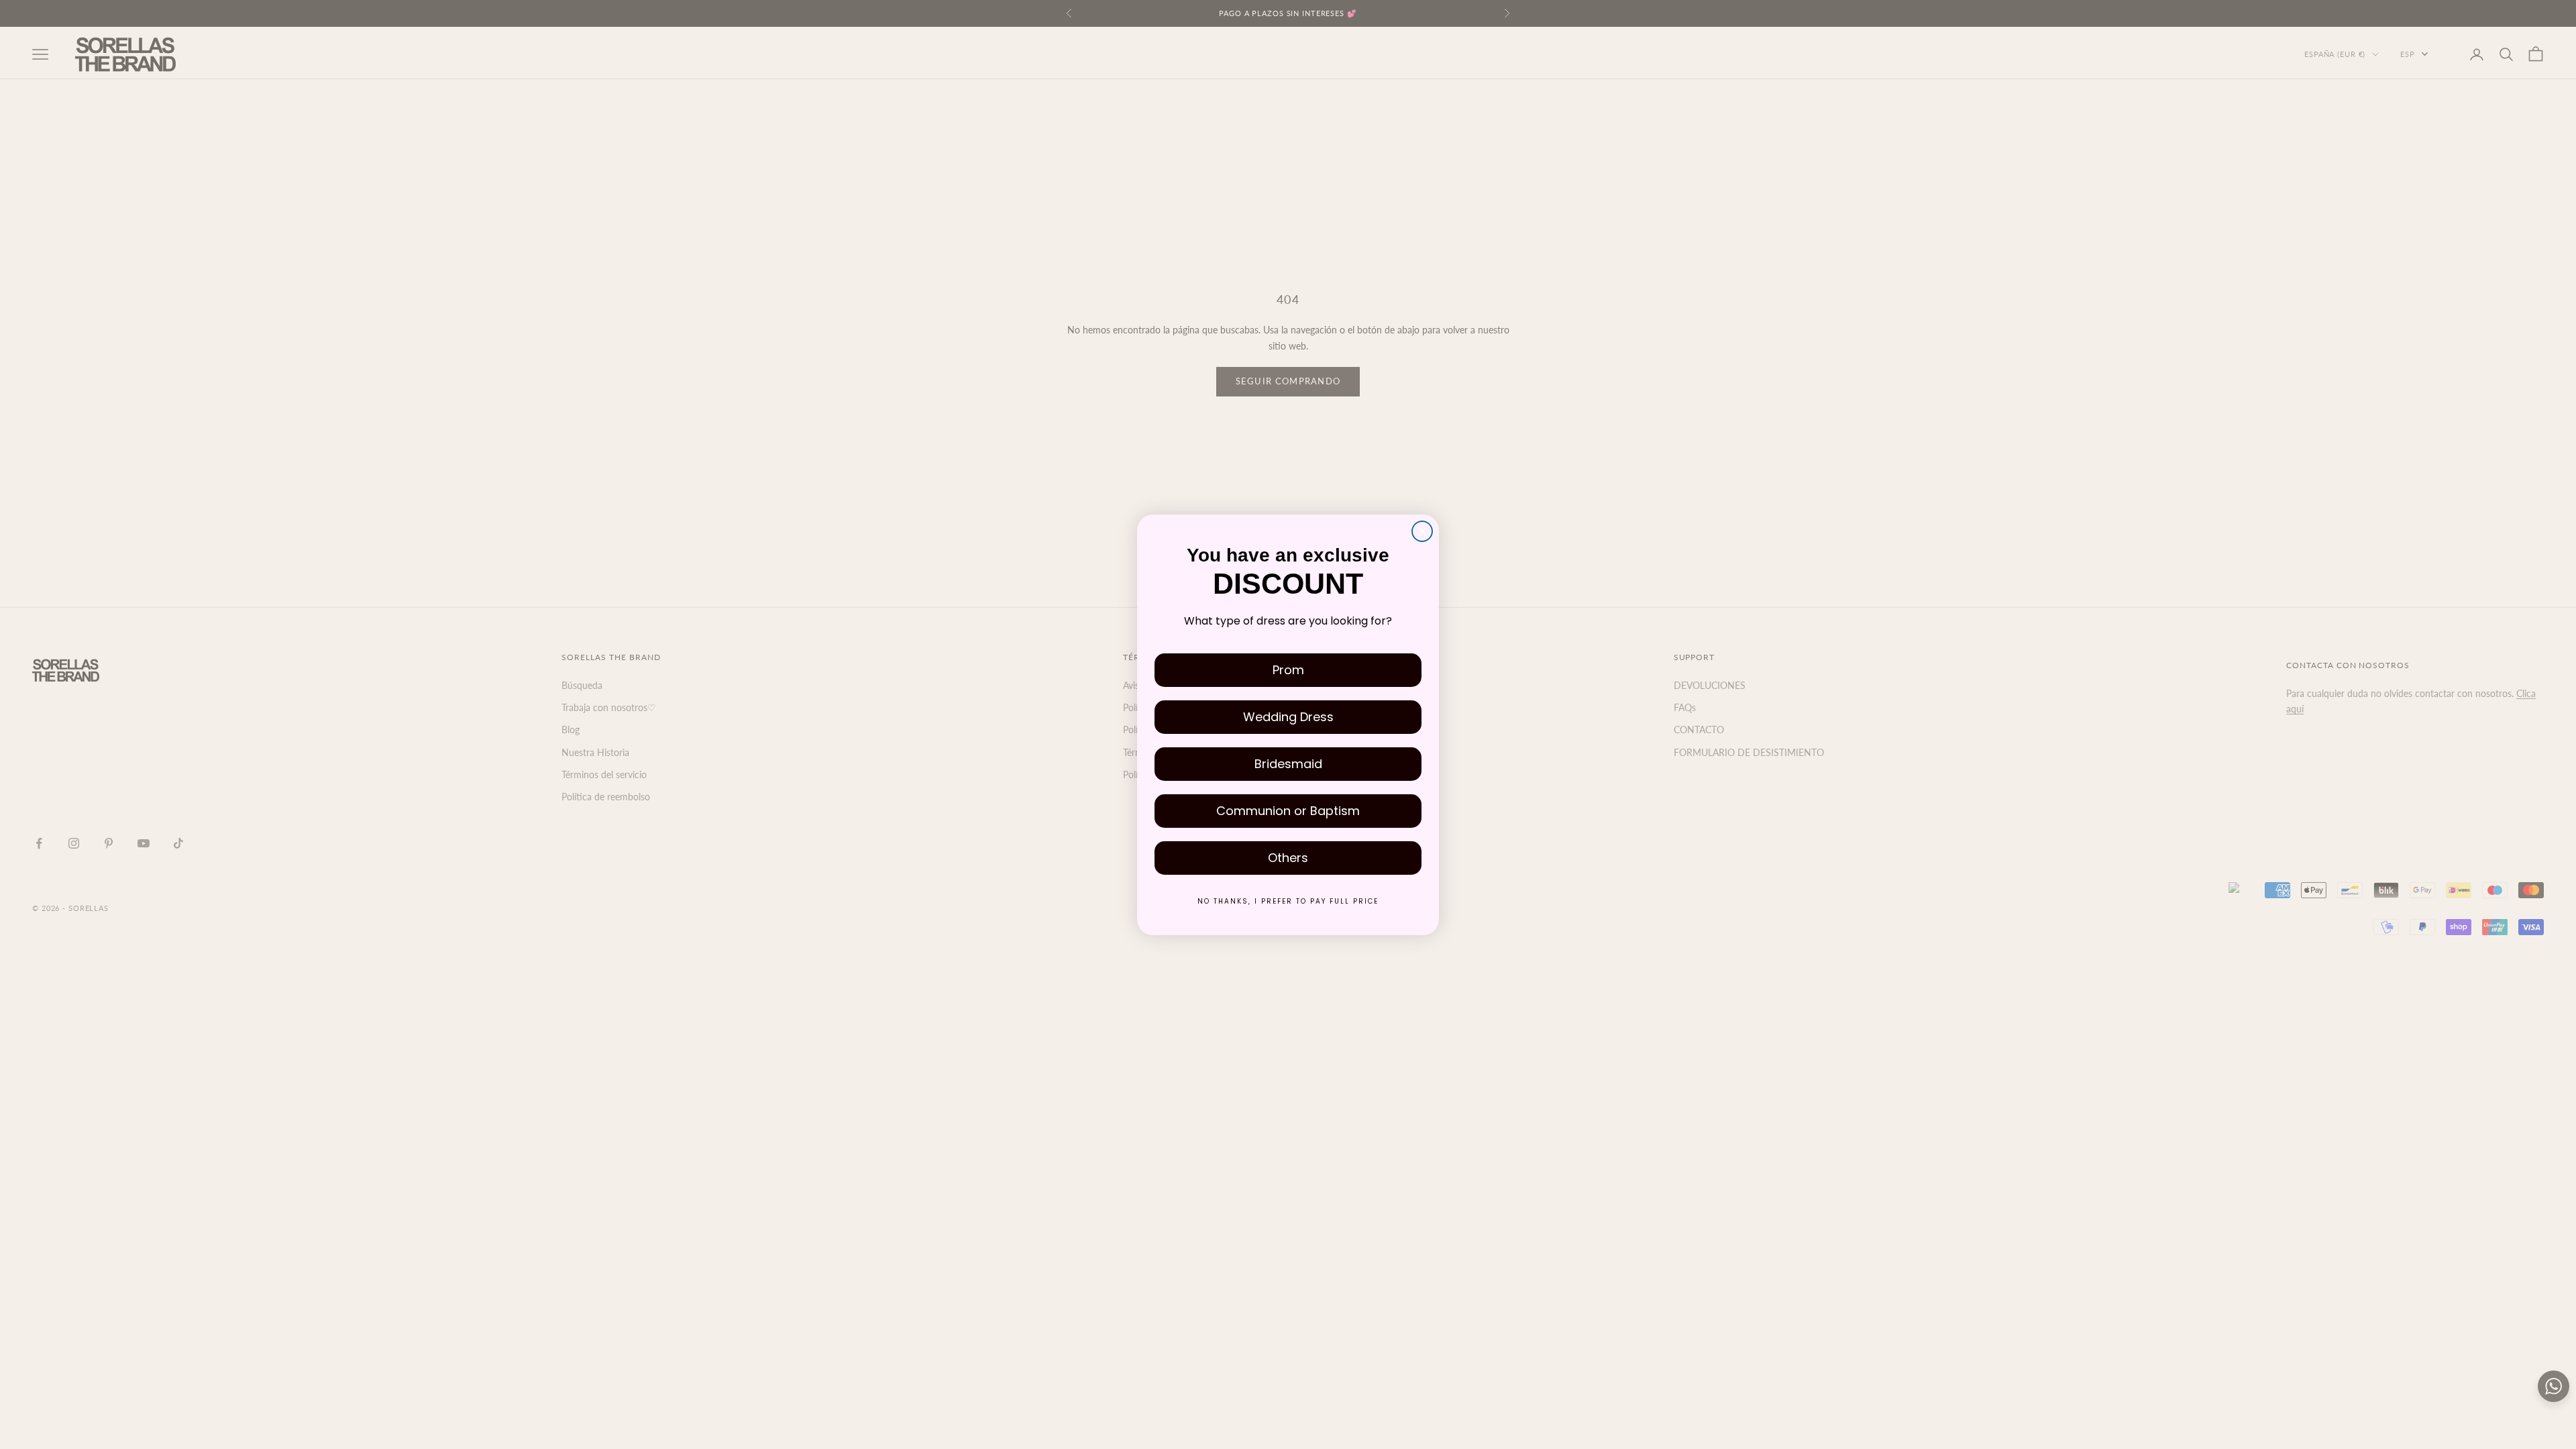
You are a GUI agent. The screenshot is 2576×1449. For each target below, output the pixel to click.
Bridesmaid (1288, 764)
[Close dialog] (1422, 531)
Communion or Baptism (1288, 811)
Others (1288, 858)
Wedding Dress (1288, 717)
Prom (1288, 670)
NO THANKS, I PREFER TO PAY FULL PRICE (1288, 901)
